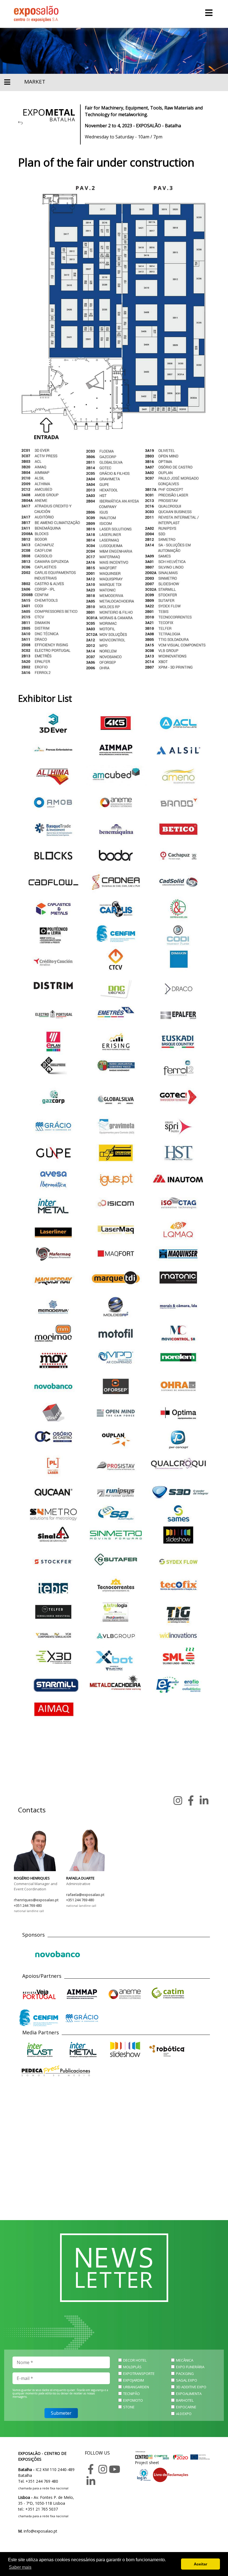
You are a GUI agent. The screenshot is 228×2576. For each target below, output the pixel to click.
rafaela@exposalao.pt (85, 1895)
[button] (111, 70)
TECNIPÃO (132, 2394)
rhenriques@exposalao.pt (36, 1900)
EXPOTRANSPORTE (139, 2374)
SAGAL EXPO (187, 2380)
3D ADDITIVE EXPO (191, 2387)
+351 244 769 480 (28, 1905)
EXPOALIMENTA (189, 2394)
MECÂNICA (185, 2360)
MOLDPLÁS (132, 2367)
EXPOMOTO (133, 2400)
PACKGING (185, 2374)
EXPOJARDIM (134, 2380)
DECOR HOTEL (135, 2360)
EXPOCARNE (186, 2407)
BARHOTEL (185, 2400)
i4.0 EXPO (184, 2414)
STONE (129, 2407)
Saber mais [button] (20, 2567)
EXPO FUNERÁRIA (190, 2367)
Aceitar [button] (200, 2564)
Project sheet (147, 2463)
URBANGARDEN (136, 2387)
